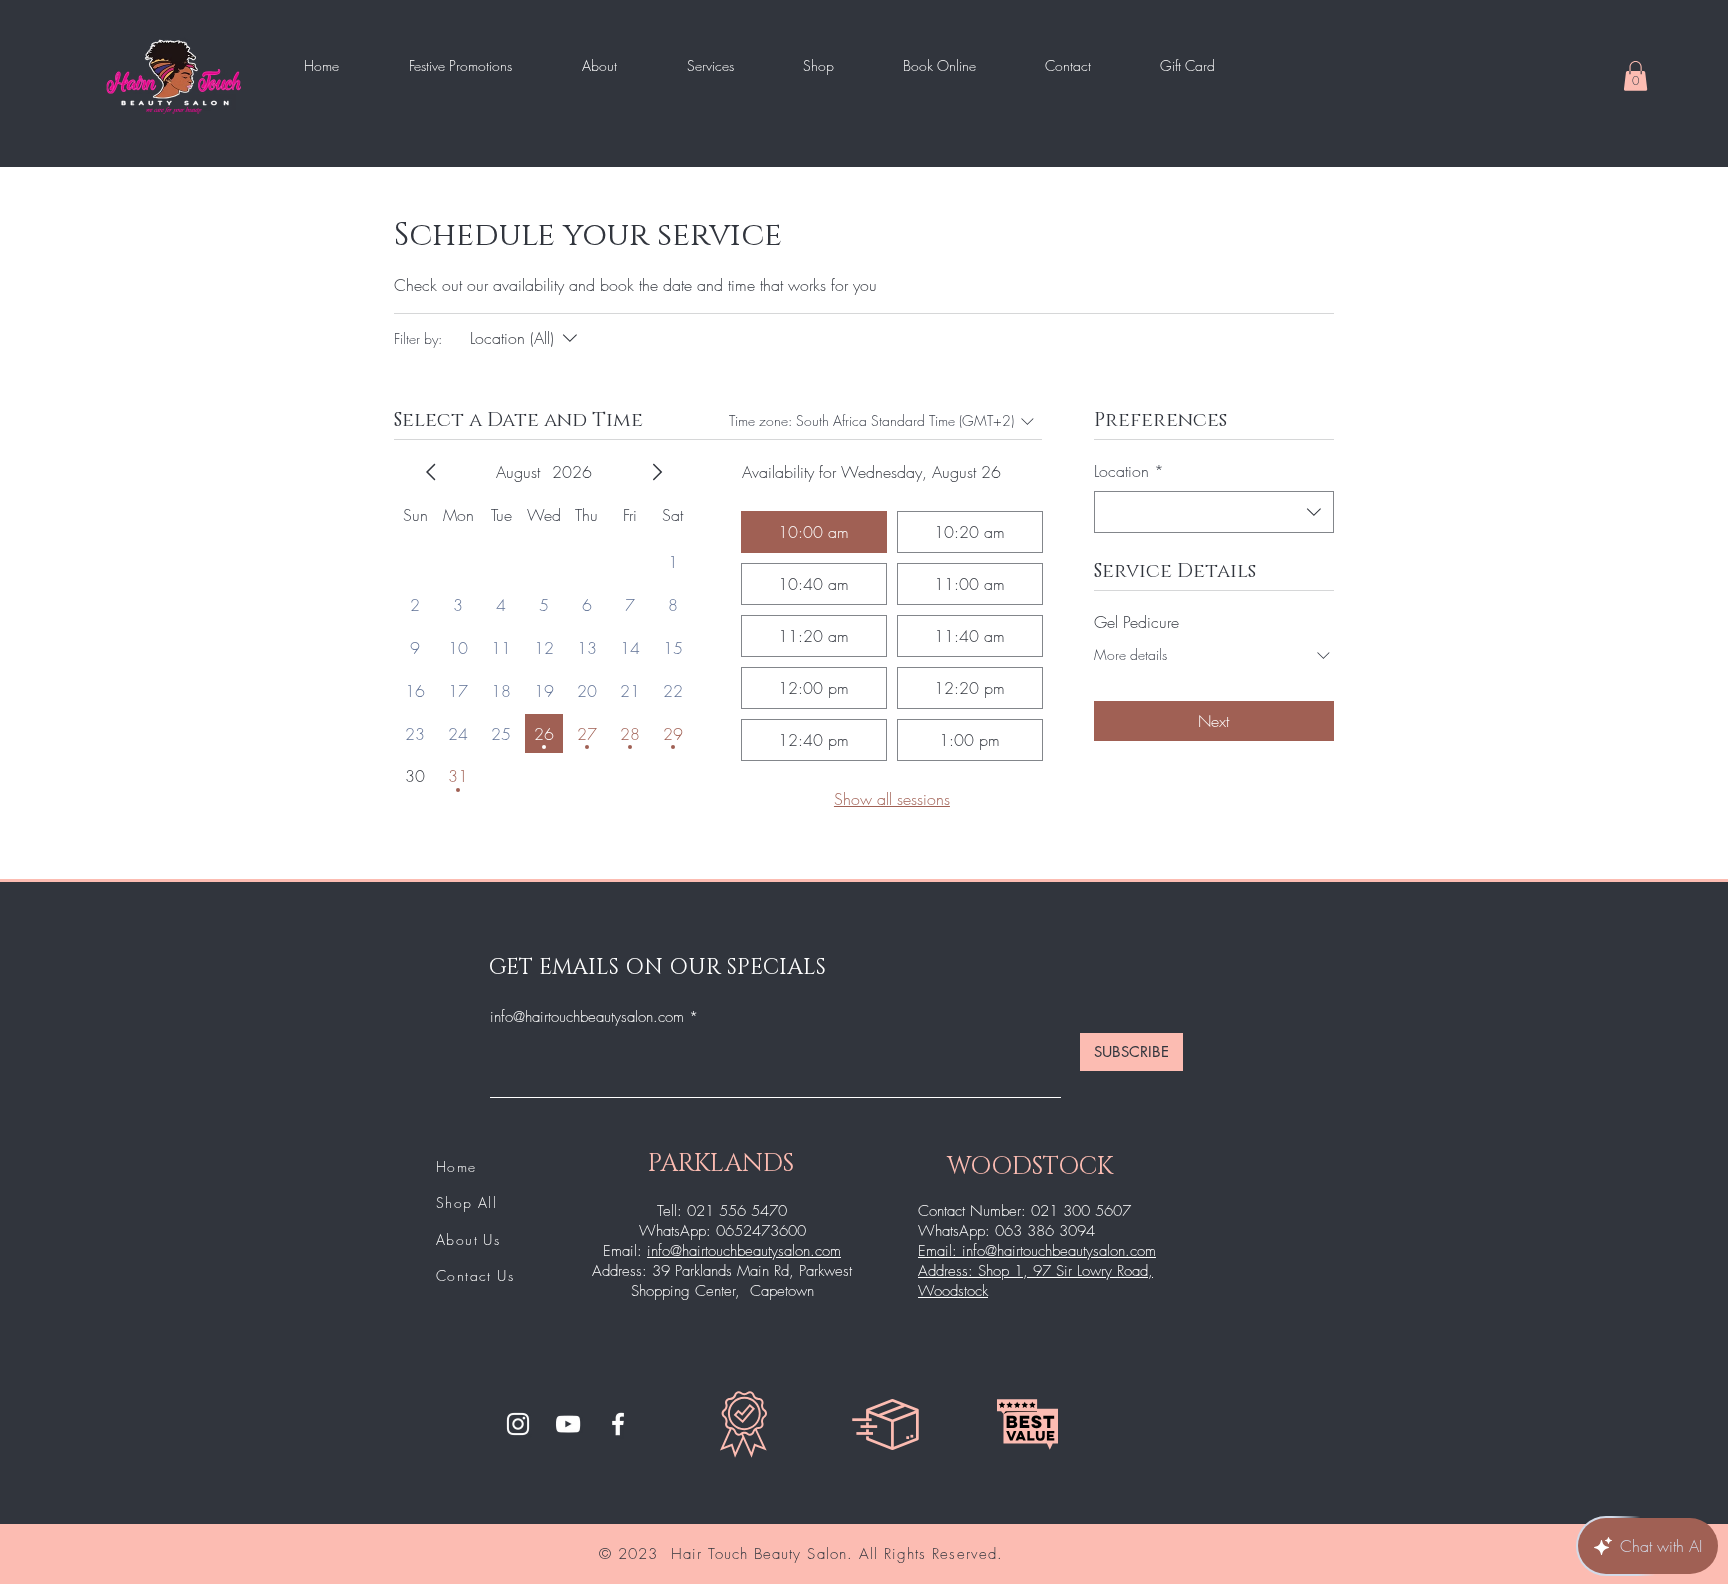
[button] (1635, 76)
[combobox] (1214, 512)
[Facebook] (618, 1424)
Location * (1129, 471)
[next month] (657, 472)
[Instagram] (518, 1424)
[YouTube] (568, 1424)
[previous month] (431, 472)
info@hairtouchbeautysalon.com (587, 1017)
